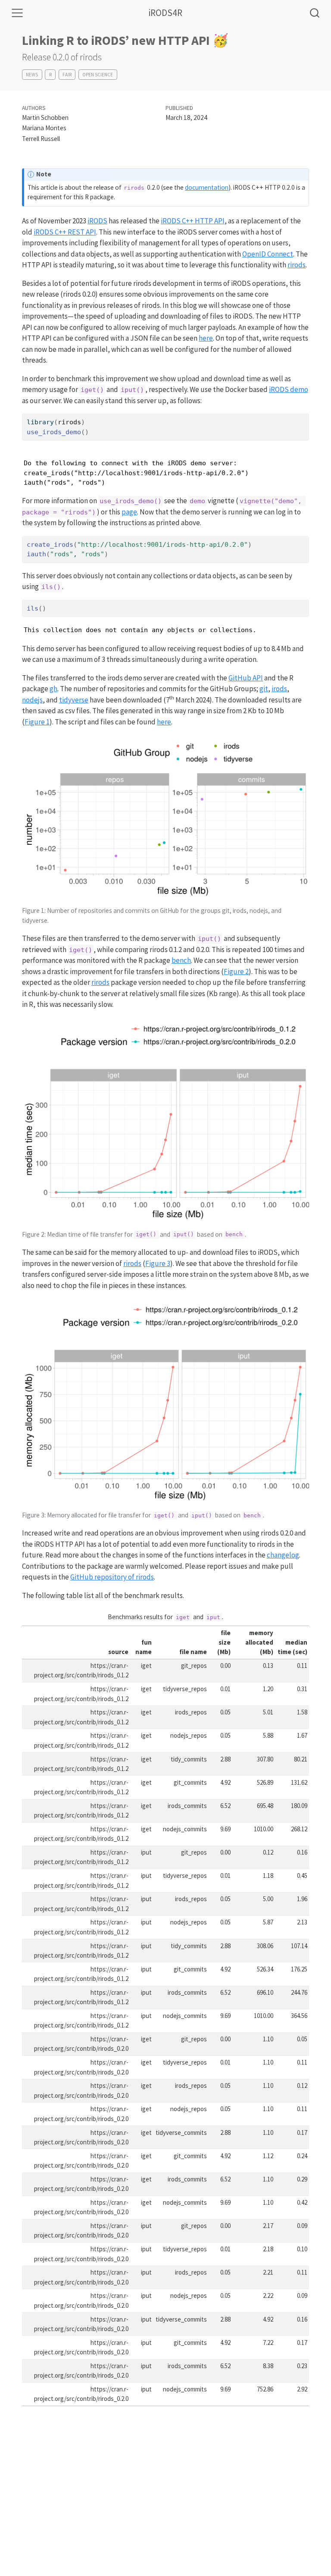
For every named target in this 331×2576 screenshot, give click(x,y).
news (32, 75)
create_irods (50, 545)
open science (98, 75)
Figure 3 (158, 1263)
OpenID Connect (268, 254)
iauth (36, 554)
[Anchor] (301, 743)
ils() (51, 587)
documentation (207, 187)
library (40, 422)
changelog (283, 1555)
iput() (132, 390)
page (129, 512)
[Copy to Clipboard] (304, 417)
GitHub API (246, 678)
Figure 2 (236, 971)
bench (181, 960)
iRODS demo (289, 389)
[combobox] (315, 13)
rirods (297, 265)
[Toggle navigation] (17, 13)
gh (53, 689)
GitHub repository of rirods (112, 1577)
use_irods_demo (54, 432)
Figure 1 (37, 722)
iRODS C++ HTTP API (193, 221)
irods (279, 689)
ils (33, 608)
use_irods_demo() (131, 501)
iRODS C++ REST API (65, 232)
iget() (92, 390)
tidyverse (74, 700)
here (206, 338)
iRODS (97, 221)
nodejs (32, 700)
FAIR (67, 75)
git (264, 689)
